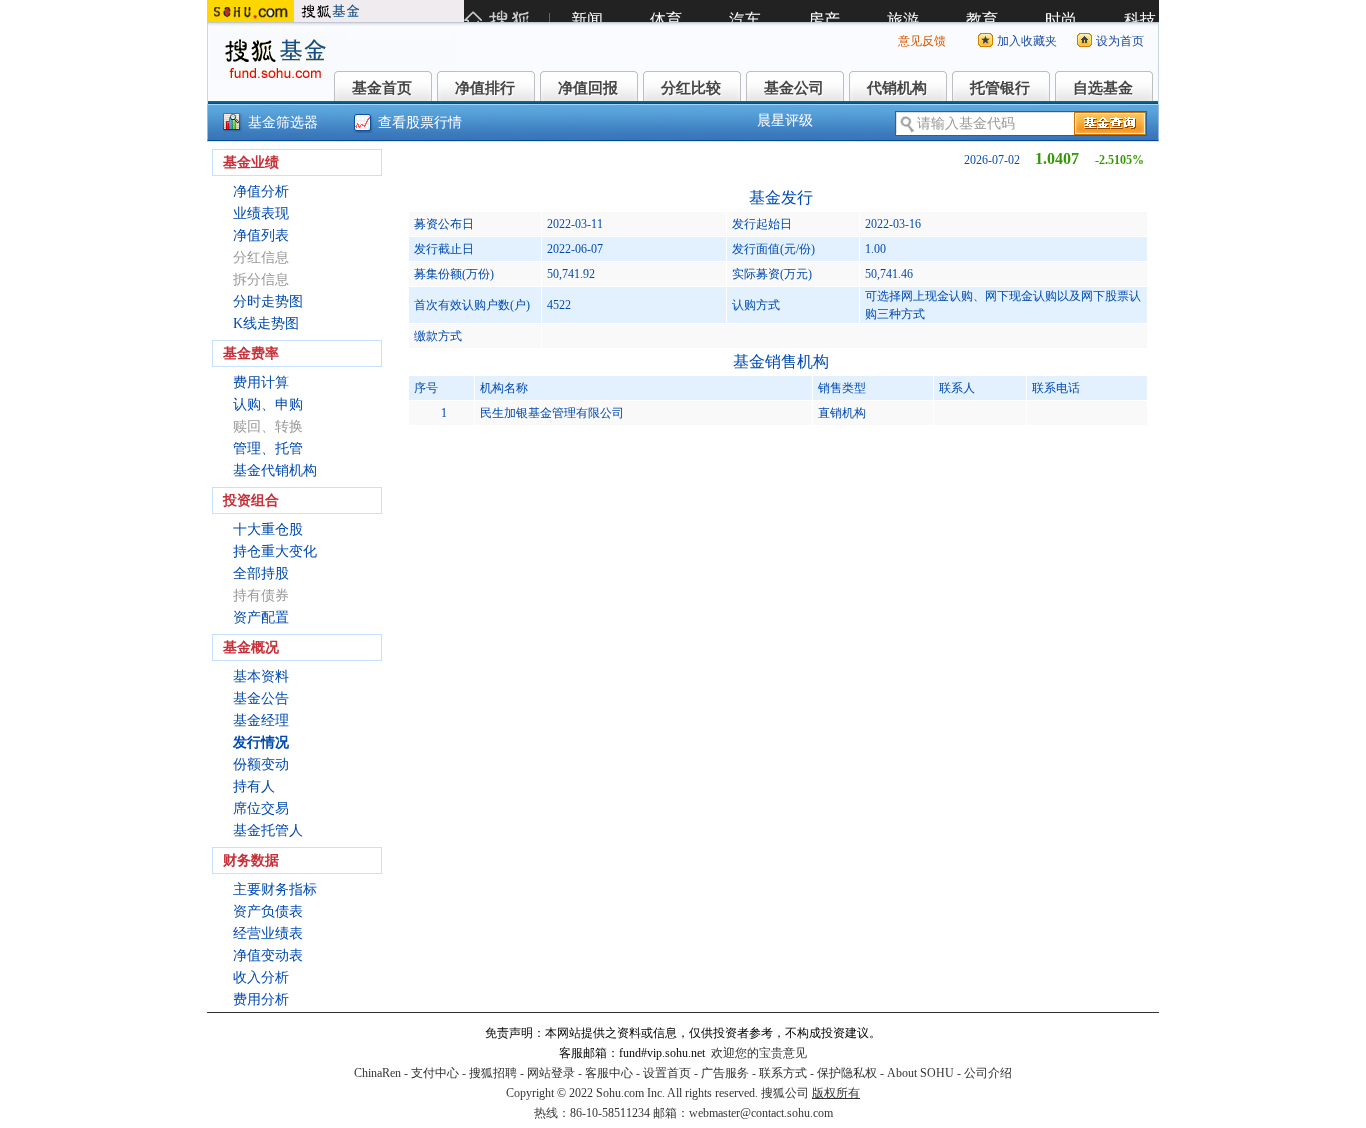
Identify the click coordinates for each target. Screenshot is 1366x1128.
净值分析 (261, 191)
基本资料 (261, 676)
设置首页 (667, 1073)
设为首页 (1120, 41)
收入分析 (261, 977)
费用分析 (261, 999)
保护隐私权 (847, 1073)
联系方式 (783, 1073)
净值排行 (485, 88)
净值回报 (588, 88)
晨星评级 (785, 120)
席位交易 (261, 808)
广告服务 (725, 1073)
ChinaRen (377, 1073)
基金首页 (382, 88)
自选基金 (1103, 88)
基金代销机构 (275, 470)
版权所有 (836, 1093)
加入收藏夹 (1027, 41)
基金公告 (261, 698)
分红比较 (691, 88)
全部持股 (261, 573)
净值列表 (261, 235)
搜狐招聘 (493, 1073)
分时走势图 (268, 301)
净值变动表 (268, 955)
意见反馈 (922, 41)
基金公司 (794, 88)
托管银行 (1000, 88)
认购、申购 (268, 404)
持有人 (254, 786)
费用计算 (261, 382)
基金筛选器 (283, 122)
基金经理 (261, 720)
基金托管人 (268, 830)
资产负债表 (268, 911)
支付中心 (435, 1073)
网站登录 (551, 1073)
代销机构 (897, 88)
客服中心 (609, 1073)
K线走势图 (266, 323)
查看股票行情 (420, 122)
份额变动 (261, 764)
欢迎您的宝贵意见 (759, 1053)
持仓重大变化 (275, 551)
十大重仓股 (268, 529)
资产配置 (261, 617)
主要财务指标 (275, 889)
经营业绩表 (268, 933)
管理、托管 (268, 448)
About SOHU (920, 1073)
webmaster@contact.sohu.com (761, 1113)
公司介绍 (988, 1073)
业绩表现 (261, 213)
